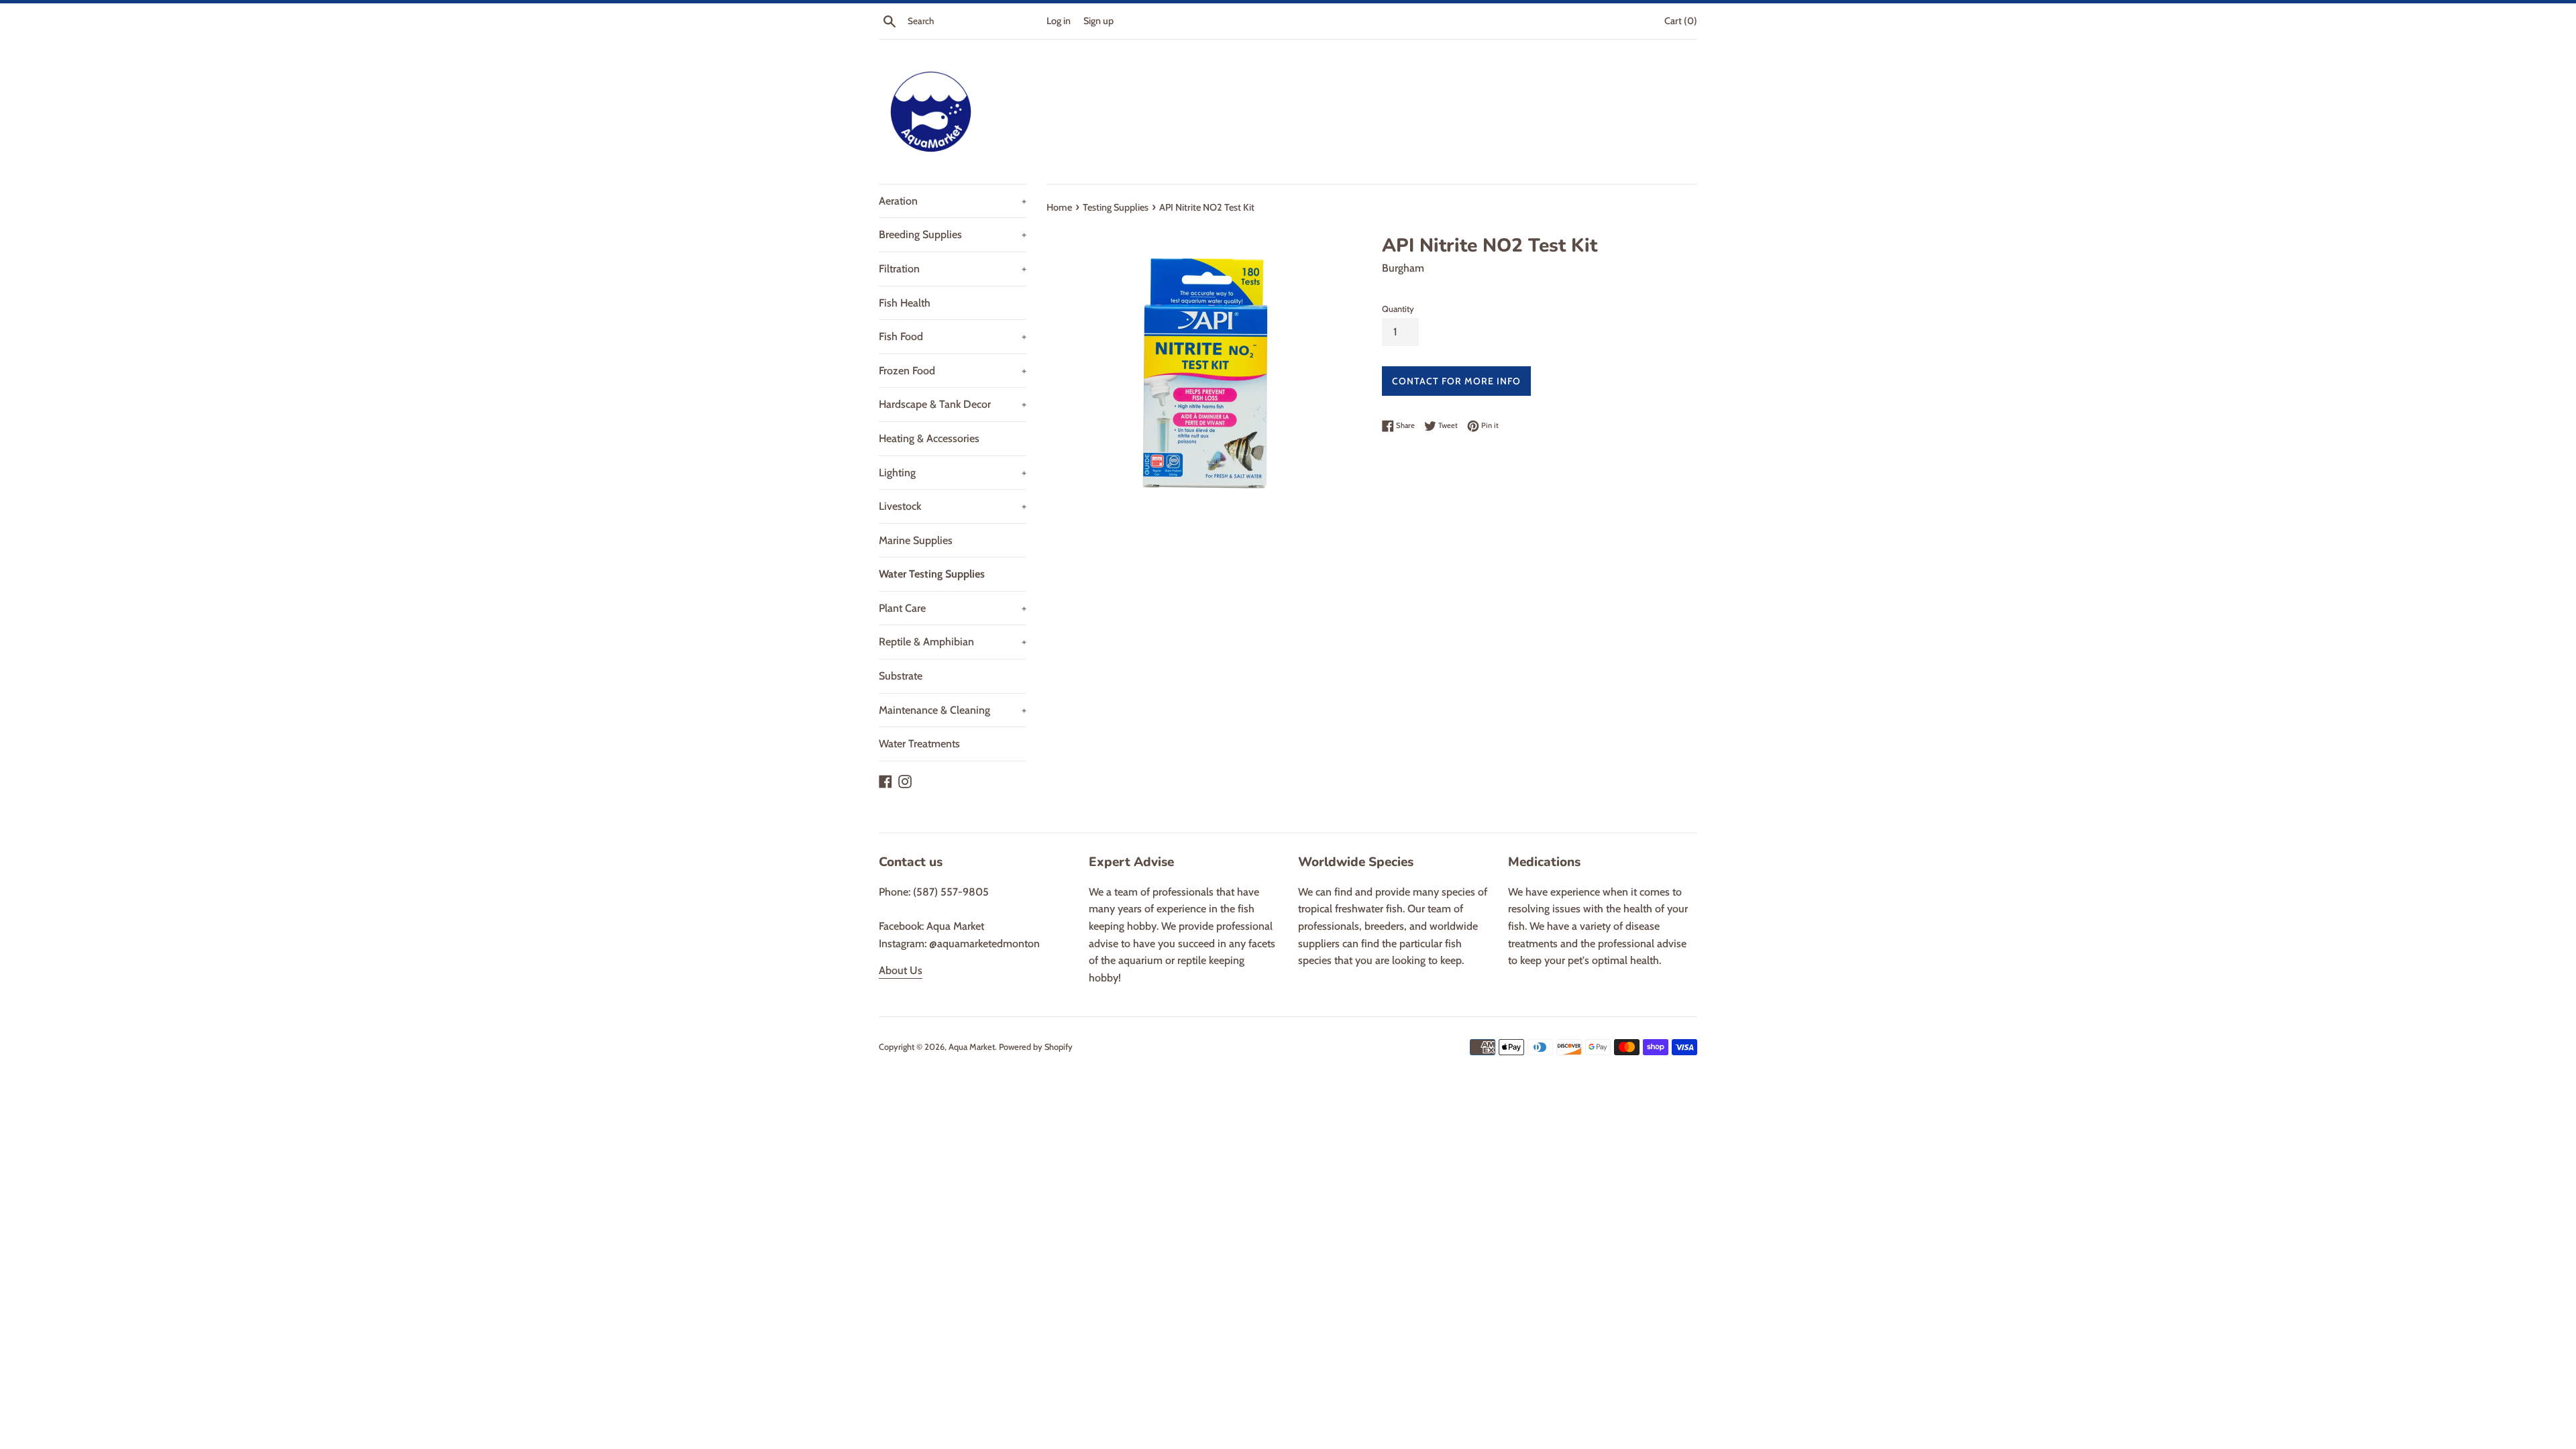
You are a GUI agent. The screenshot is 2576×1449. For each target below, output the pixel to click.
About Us (901, 970)
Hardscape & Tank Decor (953, 404)
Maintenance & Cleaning (953, 710)
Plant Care (953, 608)
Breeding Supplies (953, 234)
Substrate (901, 676)
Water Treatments (919, 744)
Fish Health (905, 303)
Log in (1059, 21)
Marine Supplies (916, 540)
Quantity (1398, 309)
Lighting (953, 473)
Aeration (953, 201)
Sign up (1098, 21)
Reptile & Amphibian (953, 642)
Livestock (953, 506)
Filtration (953, 269)
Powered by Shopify (1036, 1047)
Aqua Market (972, 1047)
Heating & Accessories (929, 438)
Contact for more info (1456, 381)
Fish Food (953, 336)
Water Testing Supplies (932, 574)
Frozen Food (953, 371)
